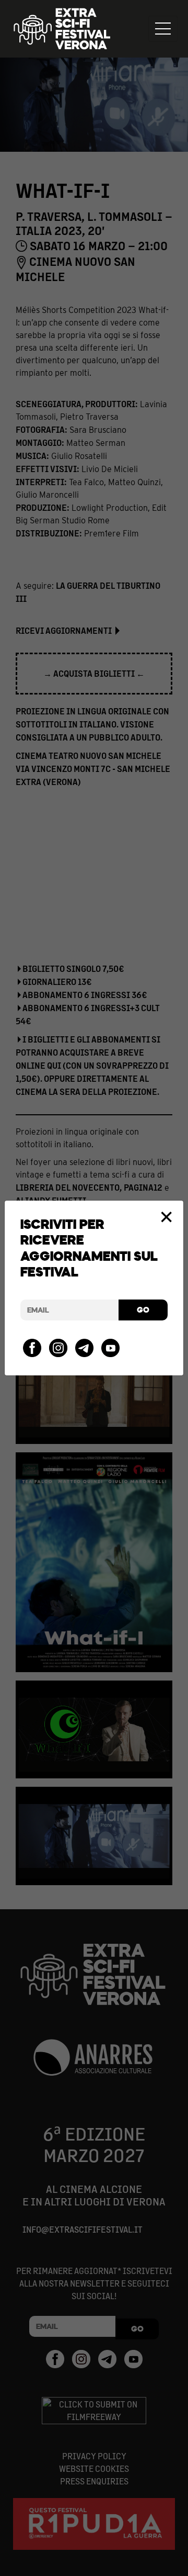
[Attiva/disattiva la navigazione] (163, 29)
